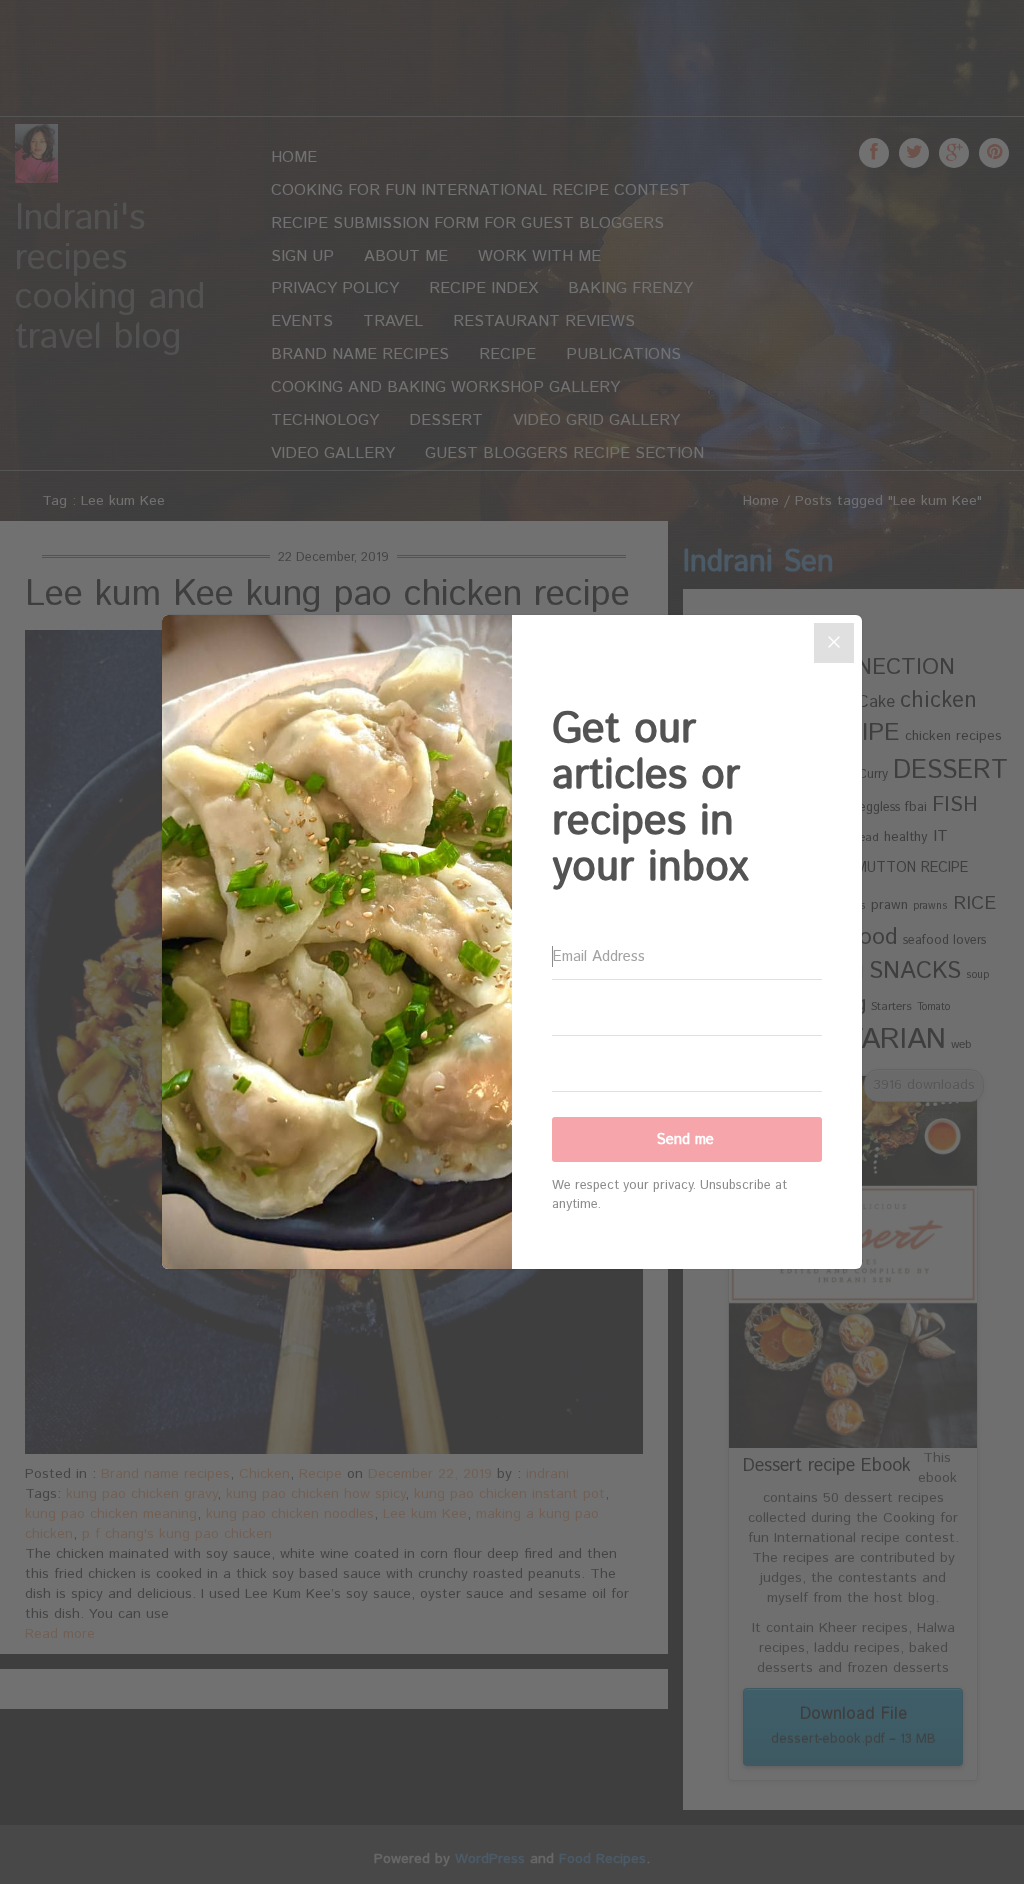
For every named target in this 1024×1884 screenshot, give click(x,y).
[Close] (834, 643)
